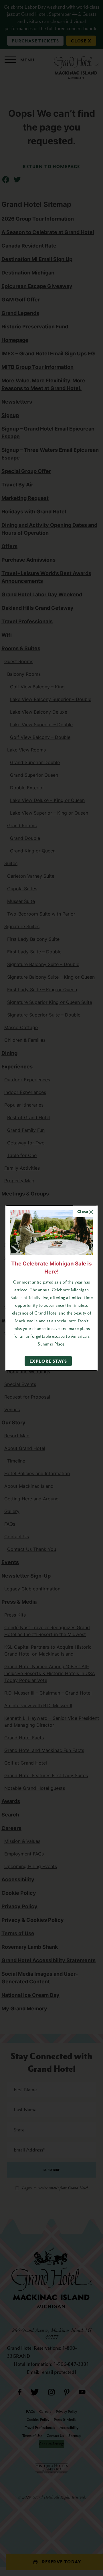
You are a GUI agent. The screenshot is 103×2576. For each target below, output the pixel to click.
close (83, 1211)
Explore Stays (48, 1361)
